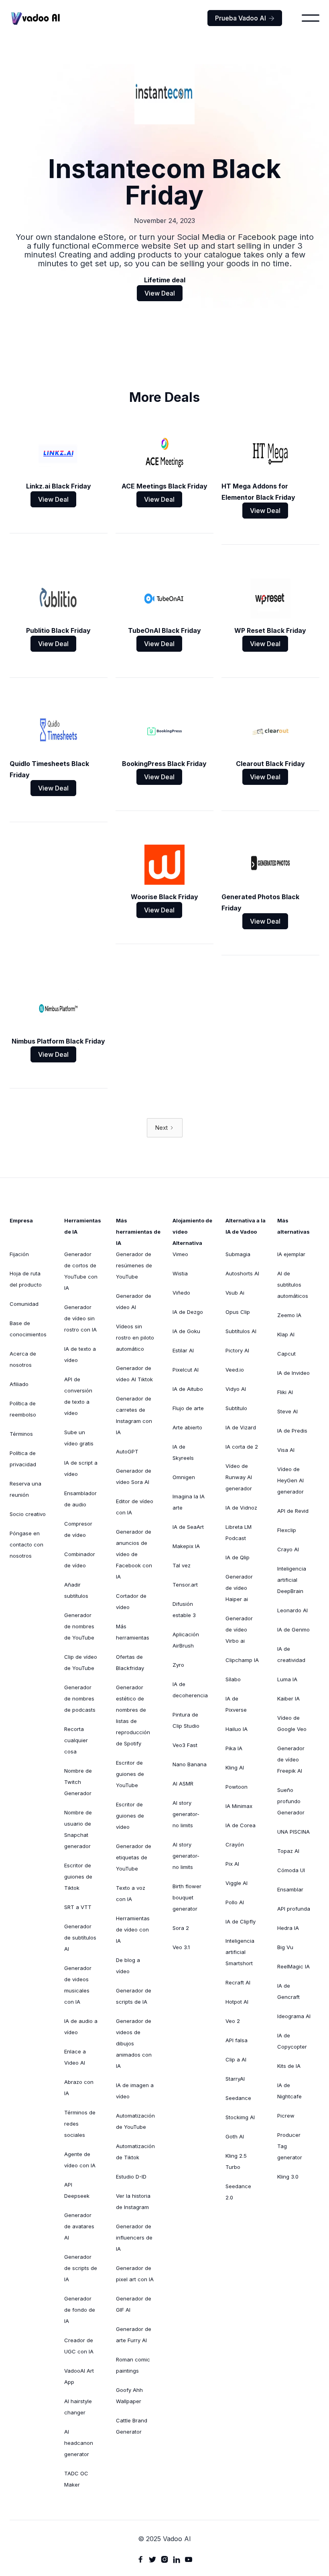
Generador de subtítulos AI (80, 1938)
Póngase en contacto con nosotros (26, 1544)
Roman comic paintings (133, 2365)
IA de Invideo (293, 1373)
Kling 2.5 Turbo (236, 2161)
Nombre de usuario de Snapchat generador (78, 1829)
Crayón (235, 1844)
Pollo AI (235, 1902)
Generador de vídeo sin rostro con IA (80, 1318)
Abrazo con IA (79, 2088)
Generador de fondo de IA (80, 2310)
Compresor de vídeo (78, 1529)
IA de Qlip (238, 1557)
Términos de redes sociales (80, 2124)
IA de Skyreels (183, 1452)
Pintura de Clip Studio (186, 1720)
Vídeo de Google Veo (292, 1723)
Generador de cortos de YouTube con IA (81, 1271)
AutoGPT (127, 1451)
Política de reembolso (23, 1409)
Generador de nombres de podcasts (80, 1698)
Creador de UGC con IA (79, 2346)
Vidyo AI (236, 1389)
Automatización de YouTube (135, 2121)
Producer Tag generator (290, 2146)
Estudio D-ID (131, 2177)
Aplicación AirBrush (186, 1640)
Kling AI (235, 1767)
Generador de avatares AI (79, 2226)
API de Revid (293, 1511)
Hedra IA (288, 1928)
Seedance (238, 2098)
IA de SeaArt (188, 1527)
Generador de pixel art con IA (135, 2274)
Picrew (286, 2116)
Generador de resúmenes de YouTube (134, 1265)
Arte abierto (187, 1427)
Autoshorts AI (242, 1273)
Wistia (180, 1273)
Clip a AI (236, 2059)
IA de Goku (186, 1331)
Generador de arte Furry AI (134, 2335)
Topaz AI (288, 1851)
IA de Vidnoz (241, 1508)
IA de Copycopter (292, 2041)
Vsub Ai (235, 1293)
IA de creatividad (291, 1654)
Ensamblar (290, 1889)
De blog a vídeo (128, 1966)
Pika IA (234, 1748)
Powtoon (237, 1787)
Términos (21, 1434)
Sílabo (233, 1679)
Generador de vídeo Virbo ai (239, 1630)
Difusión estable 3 (184, 1609)
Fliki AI (285, 1392)
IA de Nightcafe (289, 2091)
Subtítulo (236, 1408)
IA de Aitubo (188, 1389)
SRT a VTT (78, 1907)
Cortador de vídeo (131, 1601)
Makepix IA (186, 1546)
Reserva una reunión (25, 1489)
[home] (36, 18)
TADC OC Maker (76, 2479)
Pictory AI (237, 1350)
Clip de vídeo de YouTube (81, 1662)
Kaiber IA (288, 1698)
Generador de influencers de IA (134, 2238)
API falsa (237, 2040)
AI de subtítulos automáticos (293, 1285)
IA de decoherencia (190, 1690)
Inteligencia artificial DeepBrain (292, 1580)
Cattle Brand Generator (132, 2426)
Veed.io (235, 1370)
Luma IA (287, 1679)
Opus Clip (238, 1312)
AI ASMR (183, 1784)
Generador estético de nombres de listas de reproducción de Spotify (133, 1715)
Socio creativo (28, 1514)
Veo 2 (233, 2021)
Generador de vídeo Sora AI (134, 1476)
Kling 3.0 (288, 2177)
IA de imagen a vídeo (135, 2091)
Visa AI (286, 1450)
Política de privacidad (23, 1459)
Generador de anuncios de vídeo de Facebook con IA (134, 1554)
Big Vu (285, 1947)
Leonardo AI (292, 1610)
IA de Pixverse (236, 1704)
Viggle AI (237, 1883)
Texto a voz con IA (131, 1893)
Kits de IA (289, 2066)
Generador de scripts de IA (81, 2268)
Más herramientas (133, 1632)
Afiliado (19, 1384)
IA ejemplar (291, 1254)
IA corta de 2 (242, 1447)
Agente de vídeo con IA (80, 2160)
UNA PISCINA (293, 1832)
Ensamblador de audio (80, 1499)
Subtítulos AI (241, 1331)
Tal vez (182, 1565)
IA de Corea (241, 1825)
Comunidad (24, 1304)
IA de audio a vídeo (81, 2027)
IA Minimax (239, 1806)
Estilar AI (183, 1350)
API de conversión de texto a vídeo (78, 1396)
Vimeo (180, 1254)
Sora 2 (181, 1928)
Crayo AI (288, 1549)
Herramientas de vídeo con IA (133, 1929)
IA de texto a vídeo (80, 1354)
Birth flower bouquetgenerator (187, 1897)
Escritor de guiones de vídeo (130, 1816)
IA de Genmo (293, 1630)
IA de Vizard (241, 1427)
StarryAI (235, 2079)
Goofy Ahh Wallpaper (129, 2396)
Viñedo (181, 1293)
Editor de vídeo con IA (135, 1507)
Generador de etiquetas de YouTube (134, 1857)
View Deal (160, 293)
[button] (311, 18)
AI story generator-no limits (186, 1814)
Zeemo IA (289, 1315)
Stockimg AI (240, 2117)
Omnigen (184, 1477)
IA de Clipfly (241, 1921)
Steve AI (287, 1411)
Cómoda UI (291, 1870)
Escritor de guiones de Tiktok (78, 1877)
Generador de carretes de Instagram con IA (134, 1415)
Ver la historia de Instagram (133, 2201)
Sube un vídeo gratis (79, 1438)
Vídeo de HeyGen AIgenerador (290, 1480)
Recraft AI (238, 1982)
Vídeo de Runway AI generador (239, 1477)
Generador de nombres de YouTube (79, 1626)
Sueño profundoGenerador (291, 1801)
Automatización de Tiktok (135, 2152)
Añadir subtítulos (76, 1590)
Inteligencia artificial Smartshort (240, 1952)
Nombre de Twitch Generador (78, 1782)
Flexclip (287, 1530)
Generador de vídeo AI (134, 1301)
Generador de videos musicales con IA (78, 1985)
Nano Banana (190, 1764)
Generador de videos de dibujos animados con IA (134, 2043)
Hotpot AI (237, 2002)
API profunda (294, 1909)
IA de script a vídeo (81, 1468)
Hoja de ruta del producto (26, 1279)
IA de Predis (292, 1431)
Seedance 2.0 (238, 2192)
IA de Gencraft (288, 1991)
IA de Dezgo (188, 1312)
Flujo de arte (188, 1408)
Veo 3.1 (181, 1947)
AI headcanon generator (79, 2443)
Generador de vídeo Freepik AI (291, 1759)
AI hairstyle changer (78, 2407)
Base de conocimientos (28, 1329)
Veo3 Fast (185, 1745)
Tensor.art (185, 1585)
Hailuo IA (237, 1729)
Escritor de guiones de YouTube (130, 1774)
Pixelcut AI (186, 1370)
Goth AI (235, 2136)
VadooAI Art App (79, 2376)
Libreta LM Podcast (239, 1532)
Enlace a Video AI (75, 2057)
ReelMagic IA (293, 1966)
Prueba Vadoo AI (245, 18)
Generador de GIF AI (134, 2304)
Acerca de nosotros (23, 1359)
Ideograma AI (294, 2016)
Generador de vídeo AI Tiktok (134, 1374)
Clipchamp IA (242, 1660)
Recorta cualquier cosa (76, 1740)
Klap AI (286, 1334)
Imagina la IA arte (189, 1502)
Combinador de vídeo (80, 1560)
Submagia (238, 1254)
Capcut (286, 1354)
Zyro (178, 1665)
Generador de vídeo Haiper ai (239, 1588)
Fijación (19, 1254)
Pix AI (232, 1864)
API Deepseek (77, 2190)
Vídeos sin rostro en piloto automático (135, 1338)
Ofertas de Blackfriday (130, 1662)
